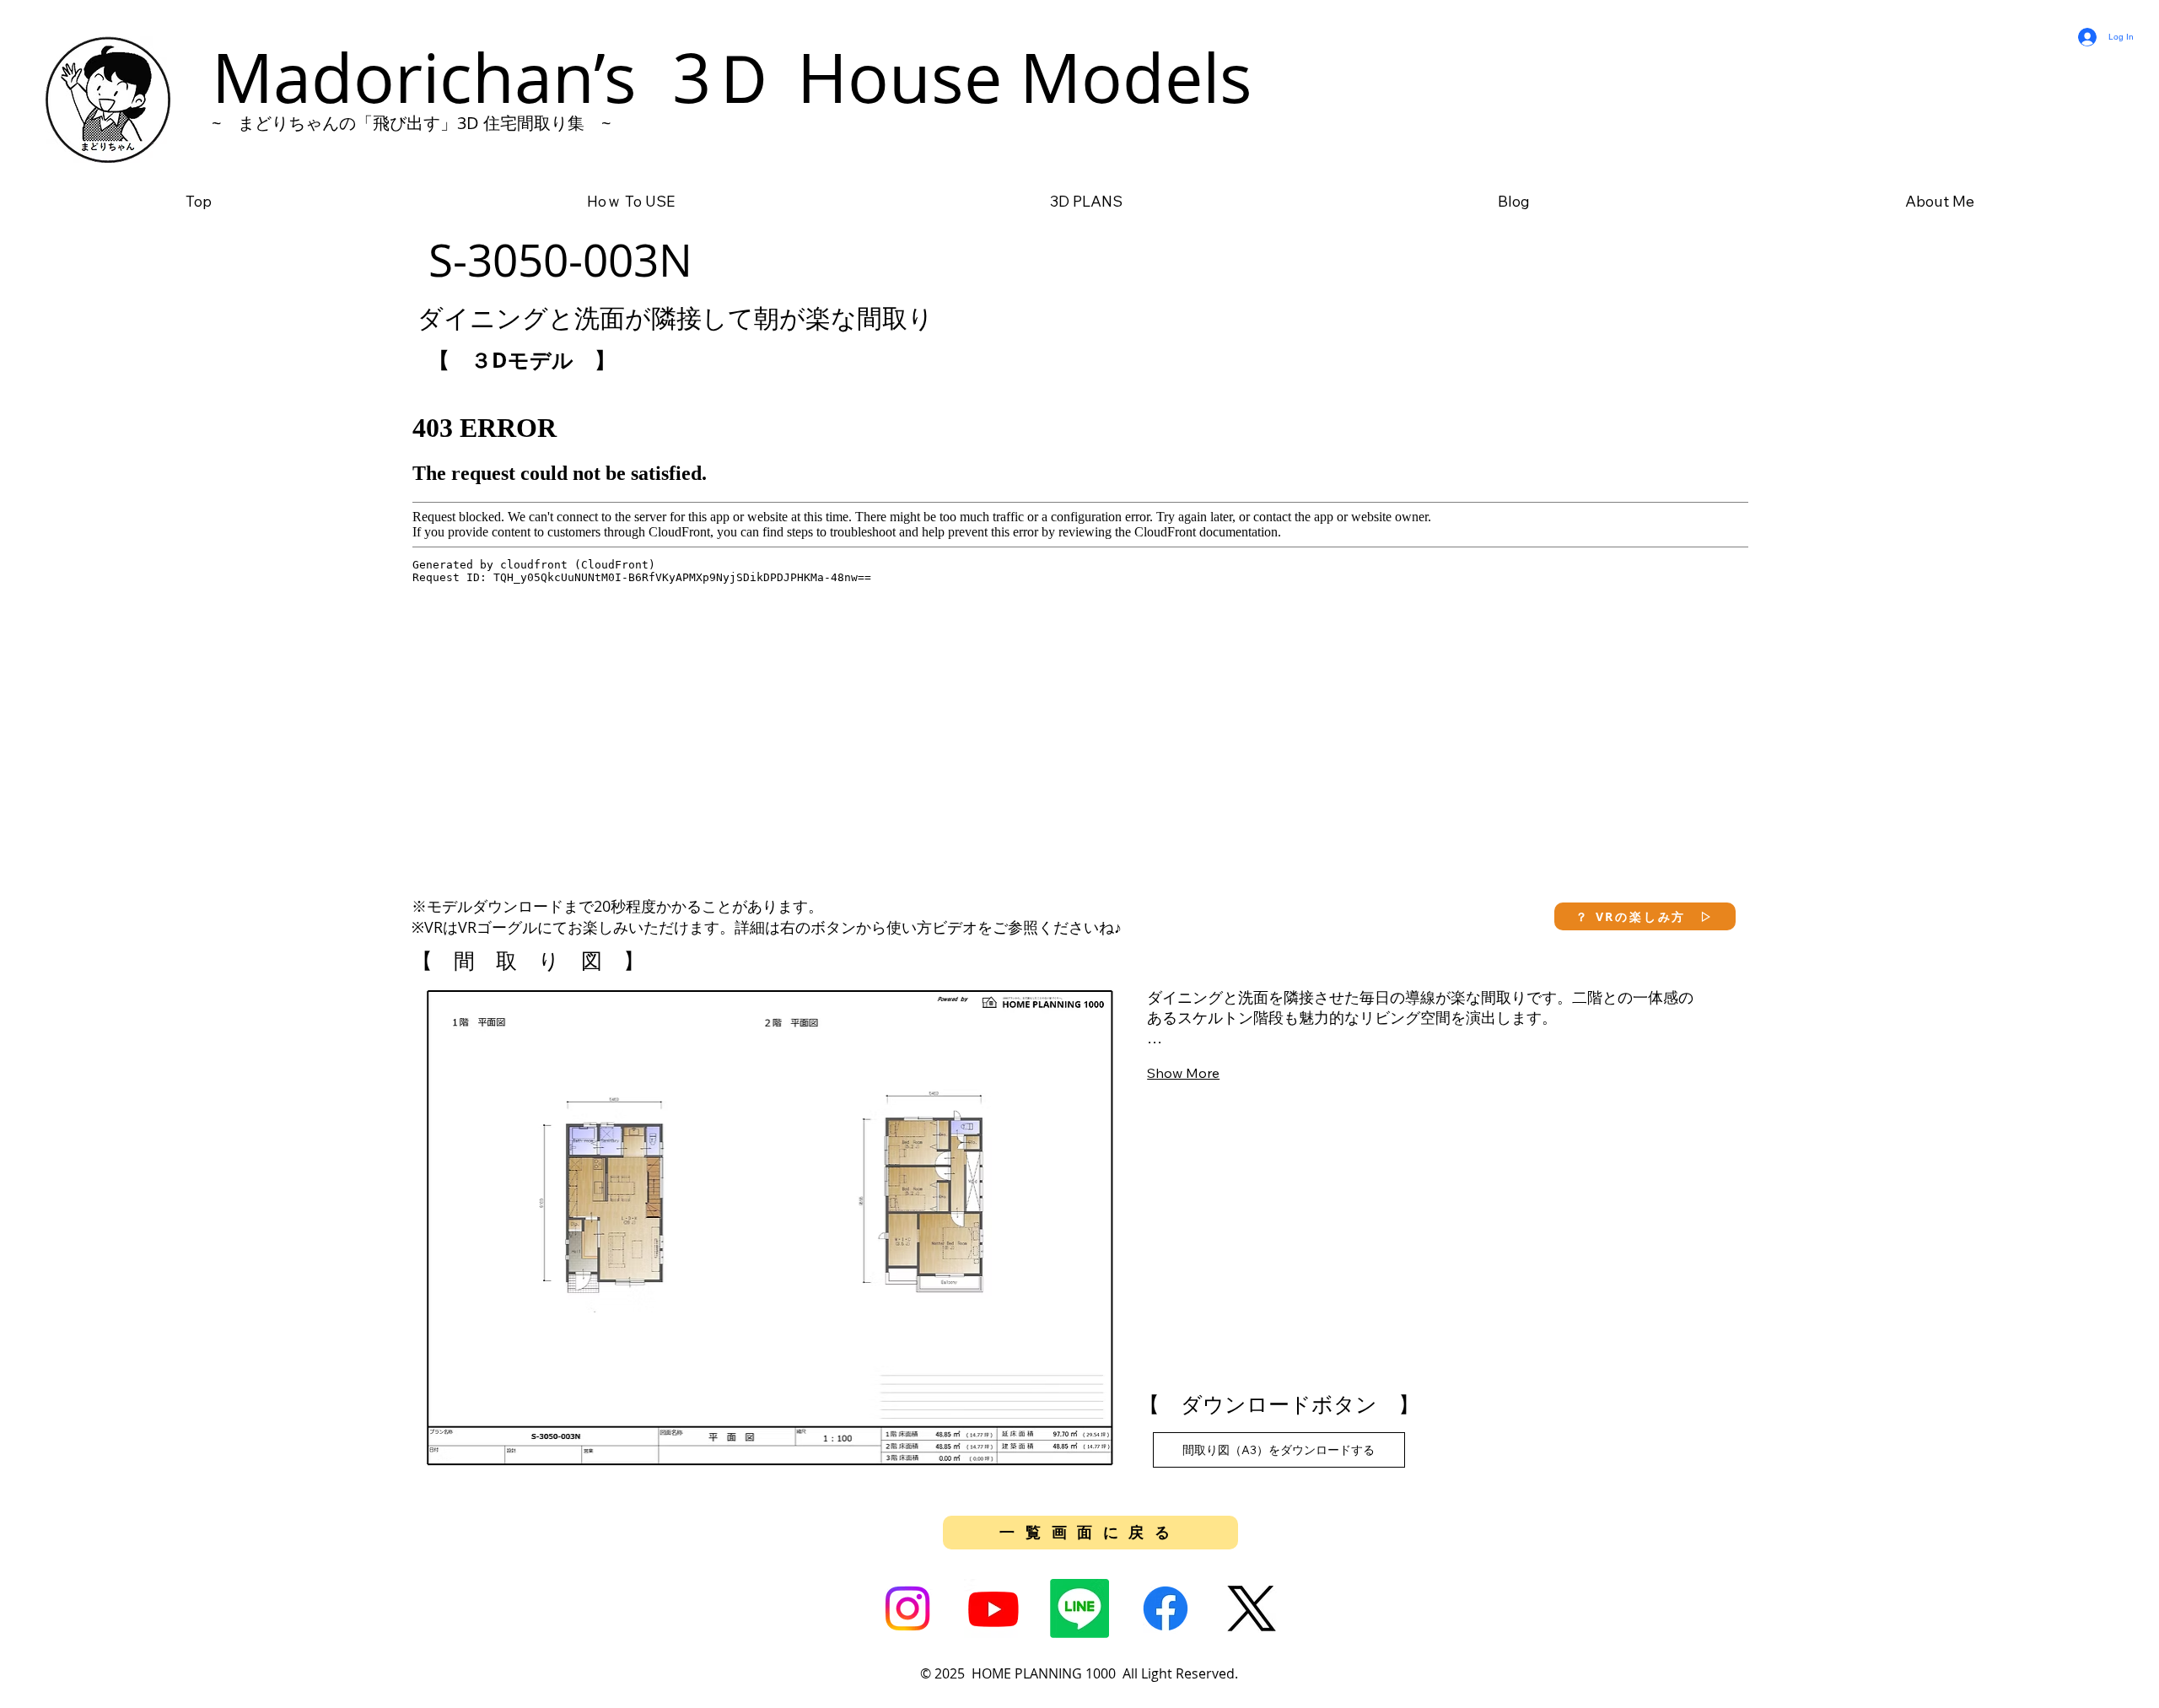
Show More (1183, 1073)
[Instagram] (907, 1608)
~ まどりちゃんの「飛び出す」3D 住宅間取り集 (398, 123)
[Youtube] (993, 1608)
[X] (1252, 1608)
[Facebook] (1166, 1608)
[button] (1645, 916)
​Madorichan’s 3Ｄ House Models (732, 77)
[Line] (1079, 1608)
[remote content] (1080, 631)
